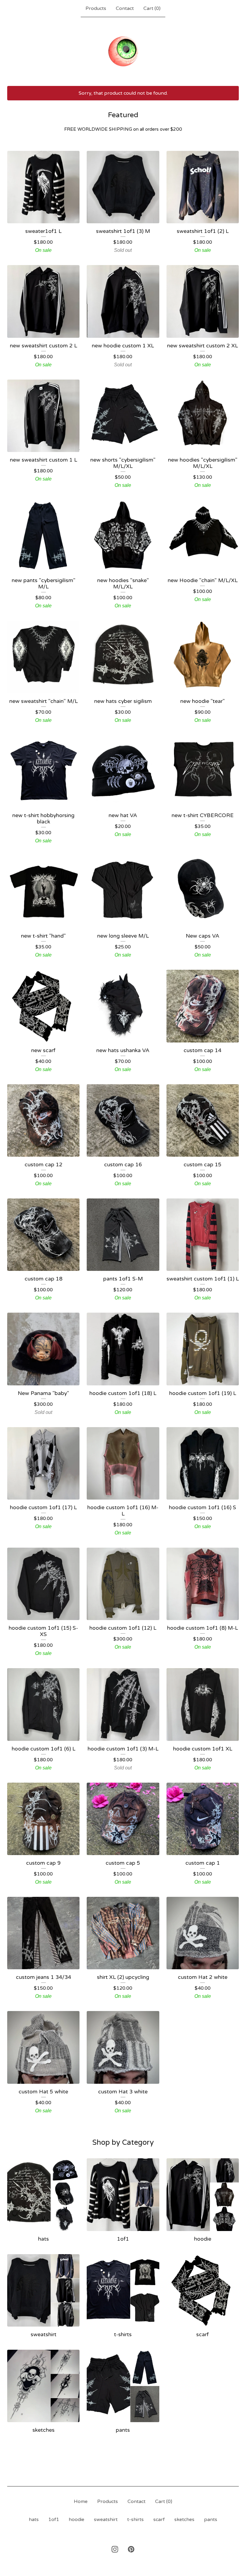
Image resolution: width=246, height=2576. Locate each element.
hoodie (76, 2520)
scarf (159, 2520)
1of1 (54, 2520)
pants (211, 2520)
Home (81, 2501)
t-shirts (135, 2520)
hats (34, 2520)
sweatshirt (106, 2520)
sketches (184, 2520)
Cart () (152, 8)
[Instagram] (115, 2549)
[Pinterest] (131, 2549)
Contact (125, 8)
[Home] (123, 51)
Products (96, 8)
